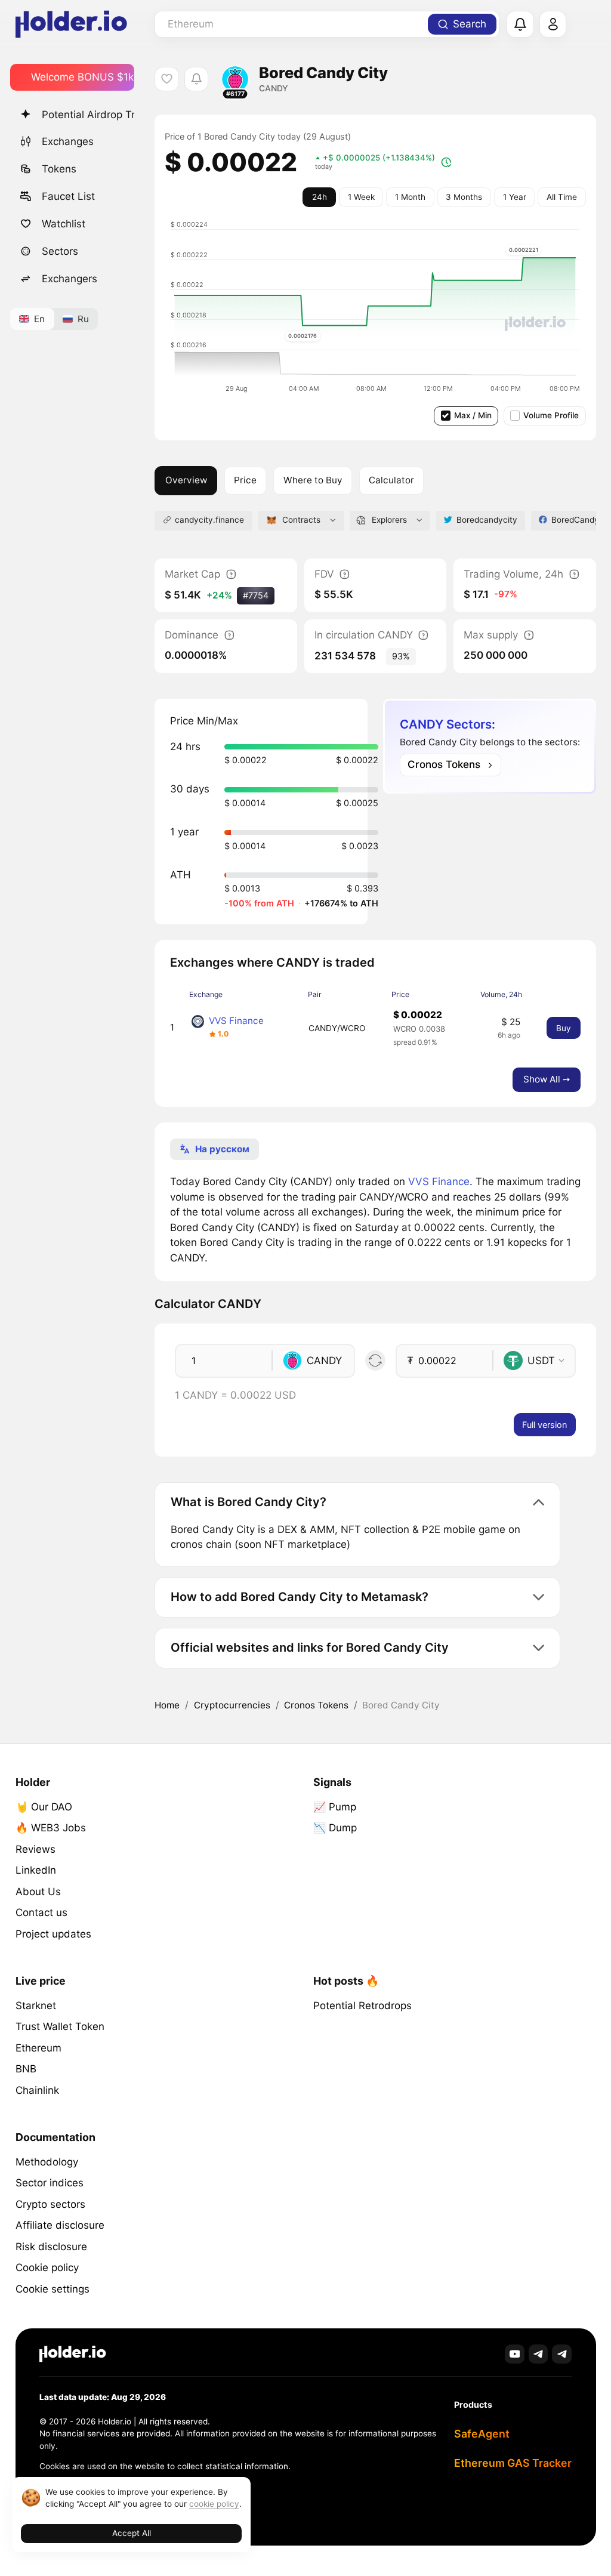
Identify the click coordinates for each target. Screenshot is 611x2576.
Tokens (59, 169)
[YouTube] (515, 2354)
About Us (38, 1892)
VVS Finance (236, 1021)
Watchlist (64, 224)
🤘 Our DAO (44, 1807)
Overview (186, 480)
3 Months (464, 197)
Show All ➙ (547, 1079)
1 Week (361, 197)
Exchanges (68, 141)
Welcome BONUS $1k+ (83, 77)
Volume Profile (551, 415)
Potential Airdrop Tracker (88, 115)
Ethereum (38, 2048)
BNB (26, 2069)
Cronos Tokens (316, 1705)
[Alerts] (520, 24)
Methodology (47, 2162)
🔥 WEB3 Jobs (51, 1828)
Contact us (41, 1912)
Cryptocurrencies (232, 1705)
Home (167, 1705)
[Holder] (73, 2354)
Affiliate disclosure (60, 2225)
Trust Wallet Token (60, 2026)
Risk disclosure (51, 2247)
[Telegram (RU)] (562, 2354)
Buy (564, 1028)
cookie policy (214, 2504)
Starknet (36, 2006)
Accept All (132, 2533)
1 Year (515, 197)
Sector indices (50, 2183)
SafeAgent (482, 2434)
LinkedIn (36, 1870)
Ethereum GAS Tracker (513, 2463)
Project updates (53, 1934)
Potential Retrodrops (362, 2006)
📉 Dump (335, 1828)
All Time (562, 197)
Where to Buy (313, 480)
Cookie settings (53, 2289)
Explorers (389, 520)
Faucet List (68, 196)
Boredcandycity (487, 520)
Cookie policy (47, 2268)
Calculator (391, 480)
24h (320, 197)
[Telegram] (539, 2354)
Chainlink (37, 2090)
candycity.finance (209, 520)
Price (245, 480)
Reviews (36, 1849)
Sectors (60, 251)
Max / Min (473, 415)
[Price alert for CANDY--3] (197, 79)
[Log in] (553, 24)
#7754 (256, 595)
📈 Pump (335, 1807)
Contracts (301, 520)
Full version (544, 1425)
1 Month (410, 197)
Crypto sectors (50, 2204)
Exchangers (70, 279)
